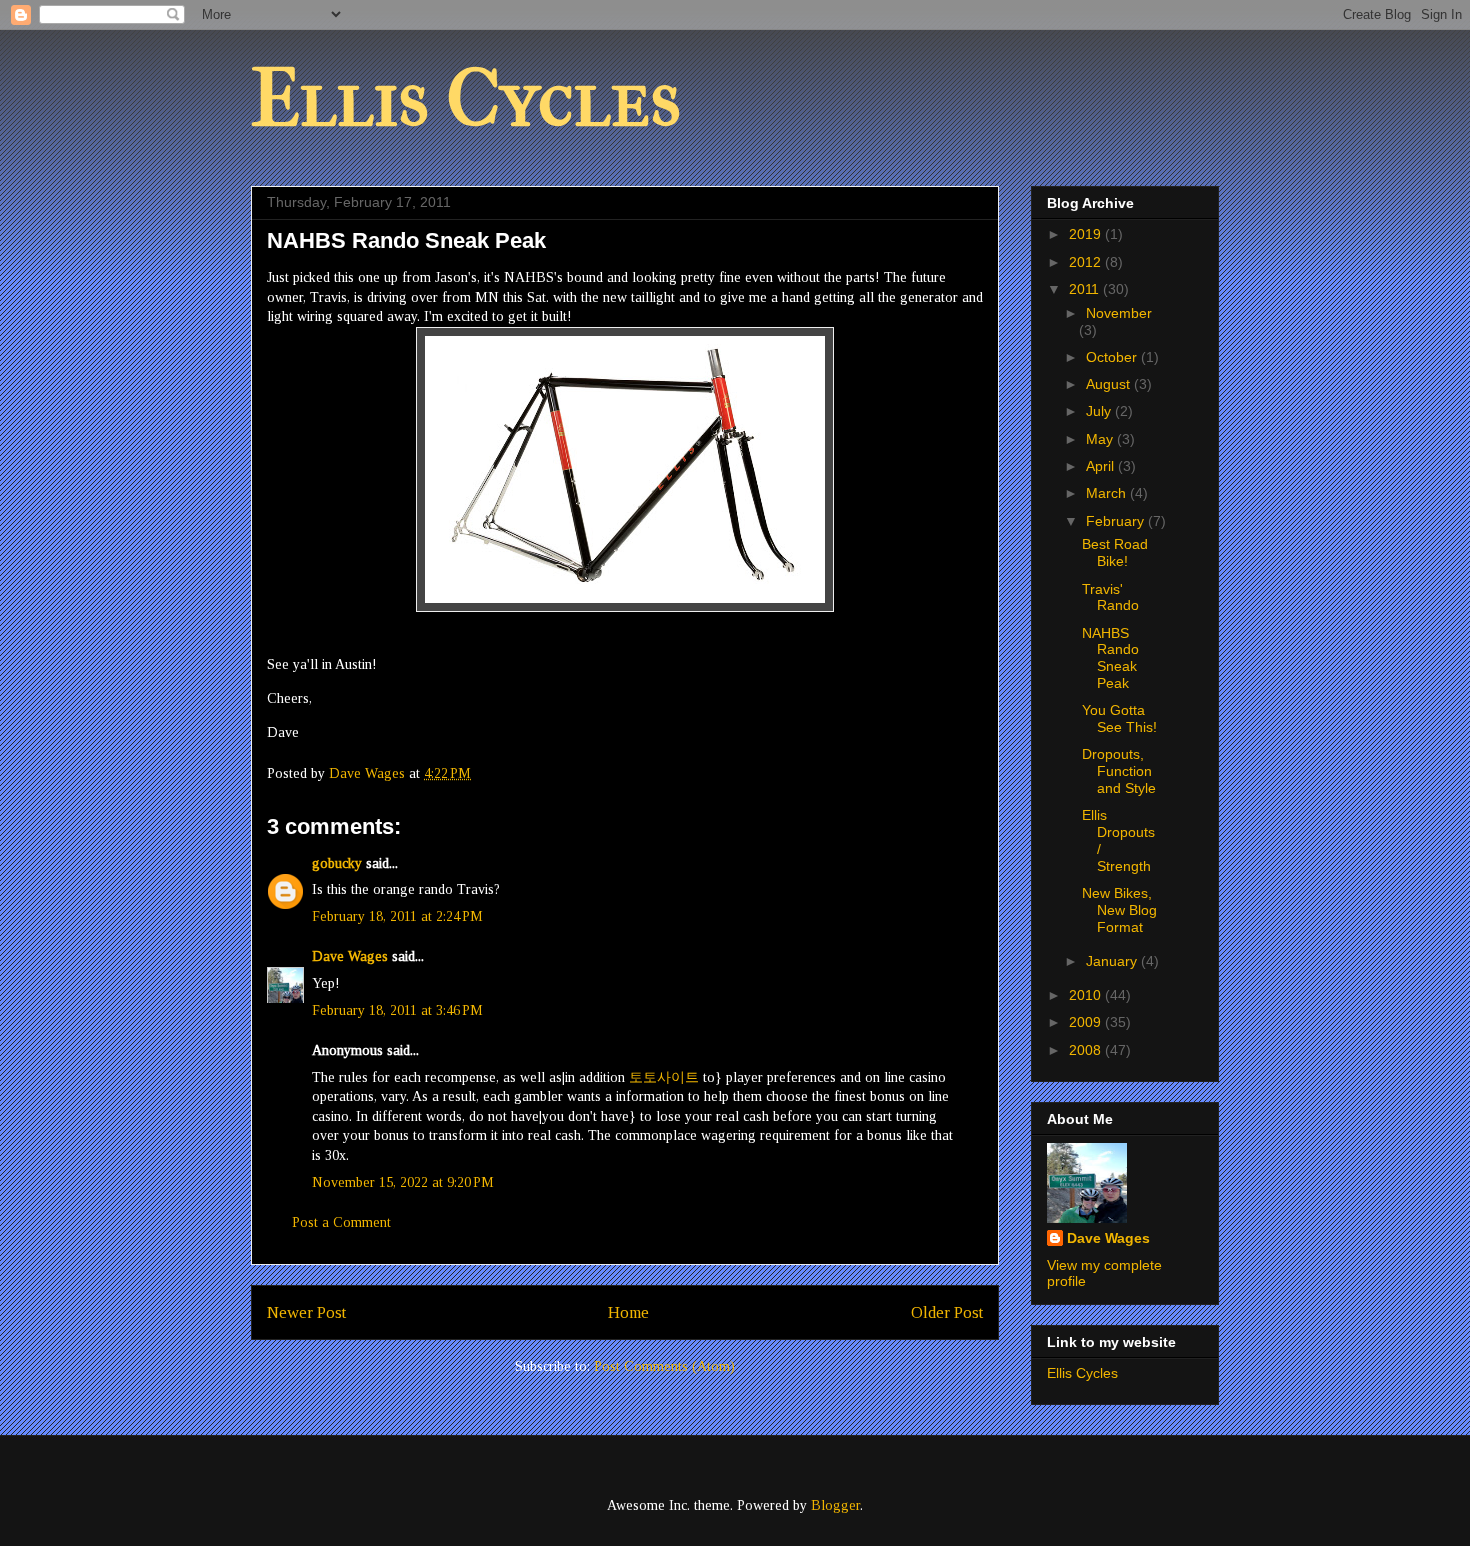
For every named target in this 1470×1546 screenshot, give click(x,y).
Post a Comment (341, 1222)
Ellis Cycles (466, 99)
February (1117, 521)
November (1119, 313)
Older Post (947, 1312)
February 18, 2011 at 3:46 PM (397, 1010)
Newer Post (306, 1312)
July (1100, 411)
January (1113, 961)
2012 (1087, 262)
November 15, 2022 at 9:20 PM (403, 1182)
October (1113, 357)
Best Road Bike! (1115, 552)
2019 (1087, 234)
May (1101, 439)
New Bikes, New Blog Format (1119, 910)
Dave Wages (350, 956)
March (1108, 493)
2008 (1087, 1050)
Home (628, 1312)
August (1110, 384)
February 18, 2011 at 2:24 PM (397, 916)
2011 (1086, 289)
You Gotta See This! (1119, 718)
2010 (1087, 995)
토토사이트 (664, 1077)
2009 (1087, 1022)
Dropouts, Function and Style (1119, 771)
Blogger (835, 1505)
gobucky (337, 863)
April (1102, 466)
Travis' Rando (1110, 597)
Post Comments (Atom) (664, 1366)
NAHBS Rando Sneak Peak (1110, 658)
